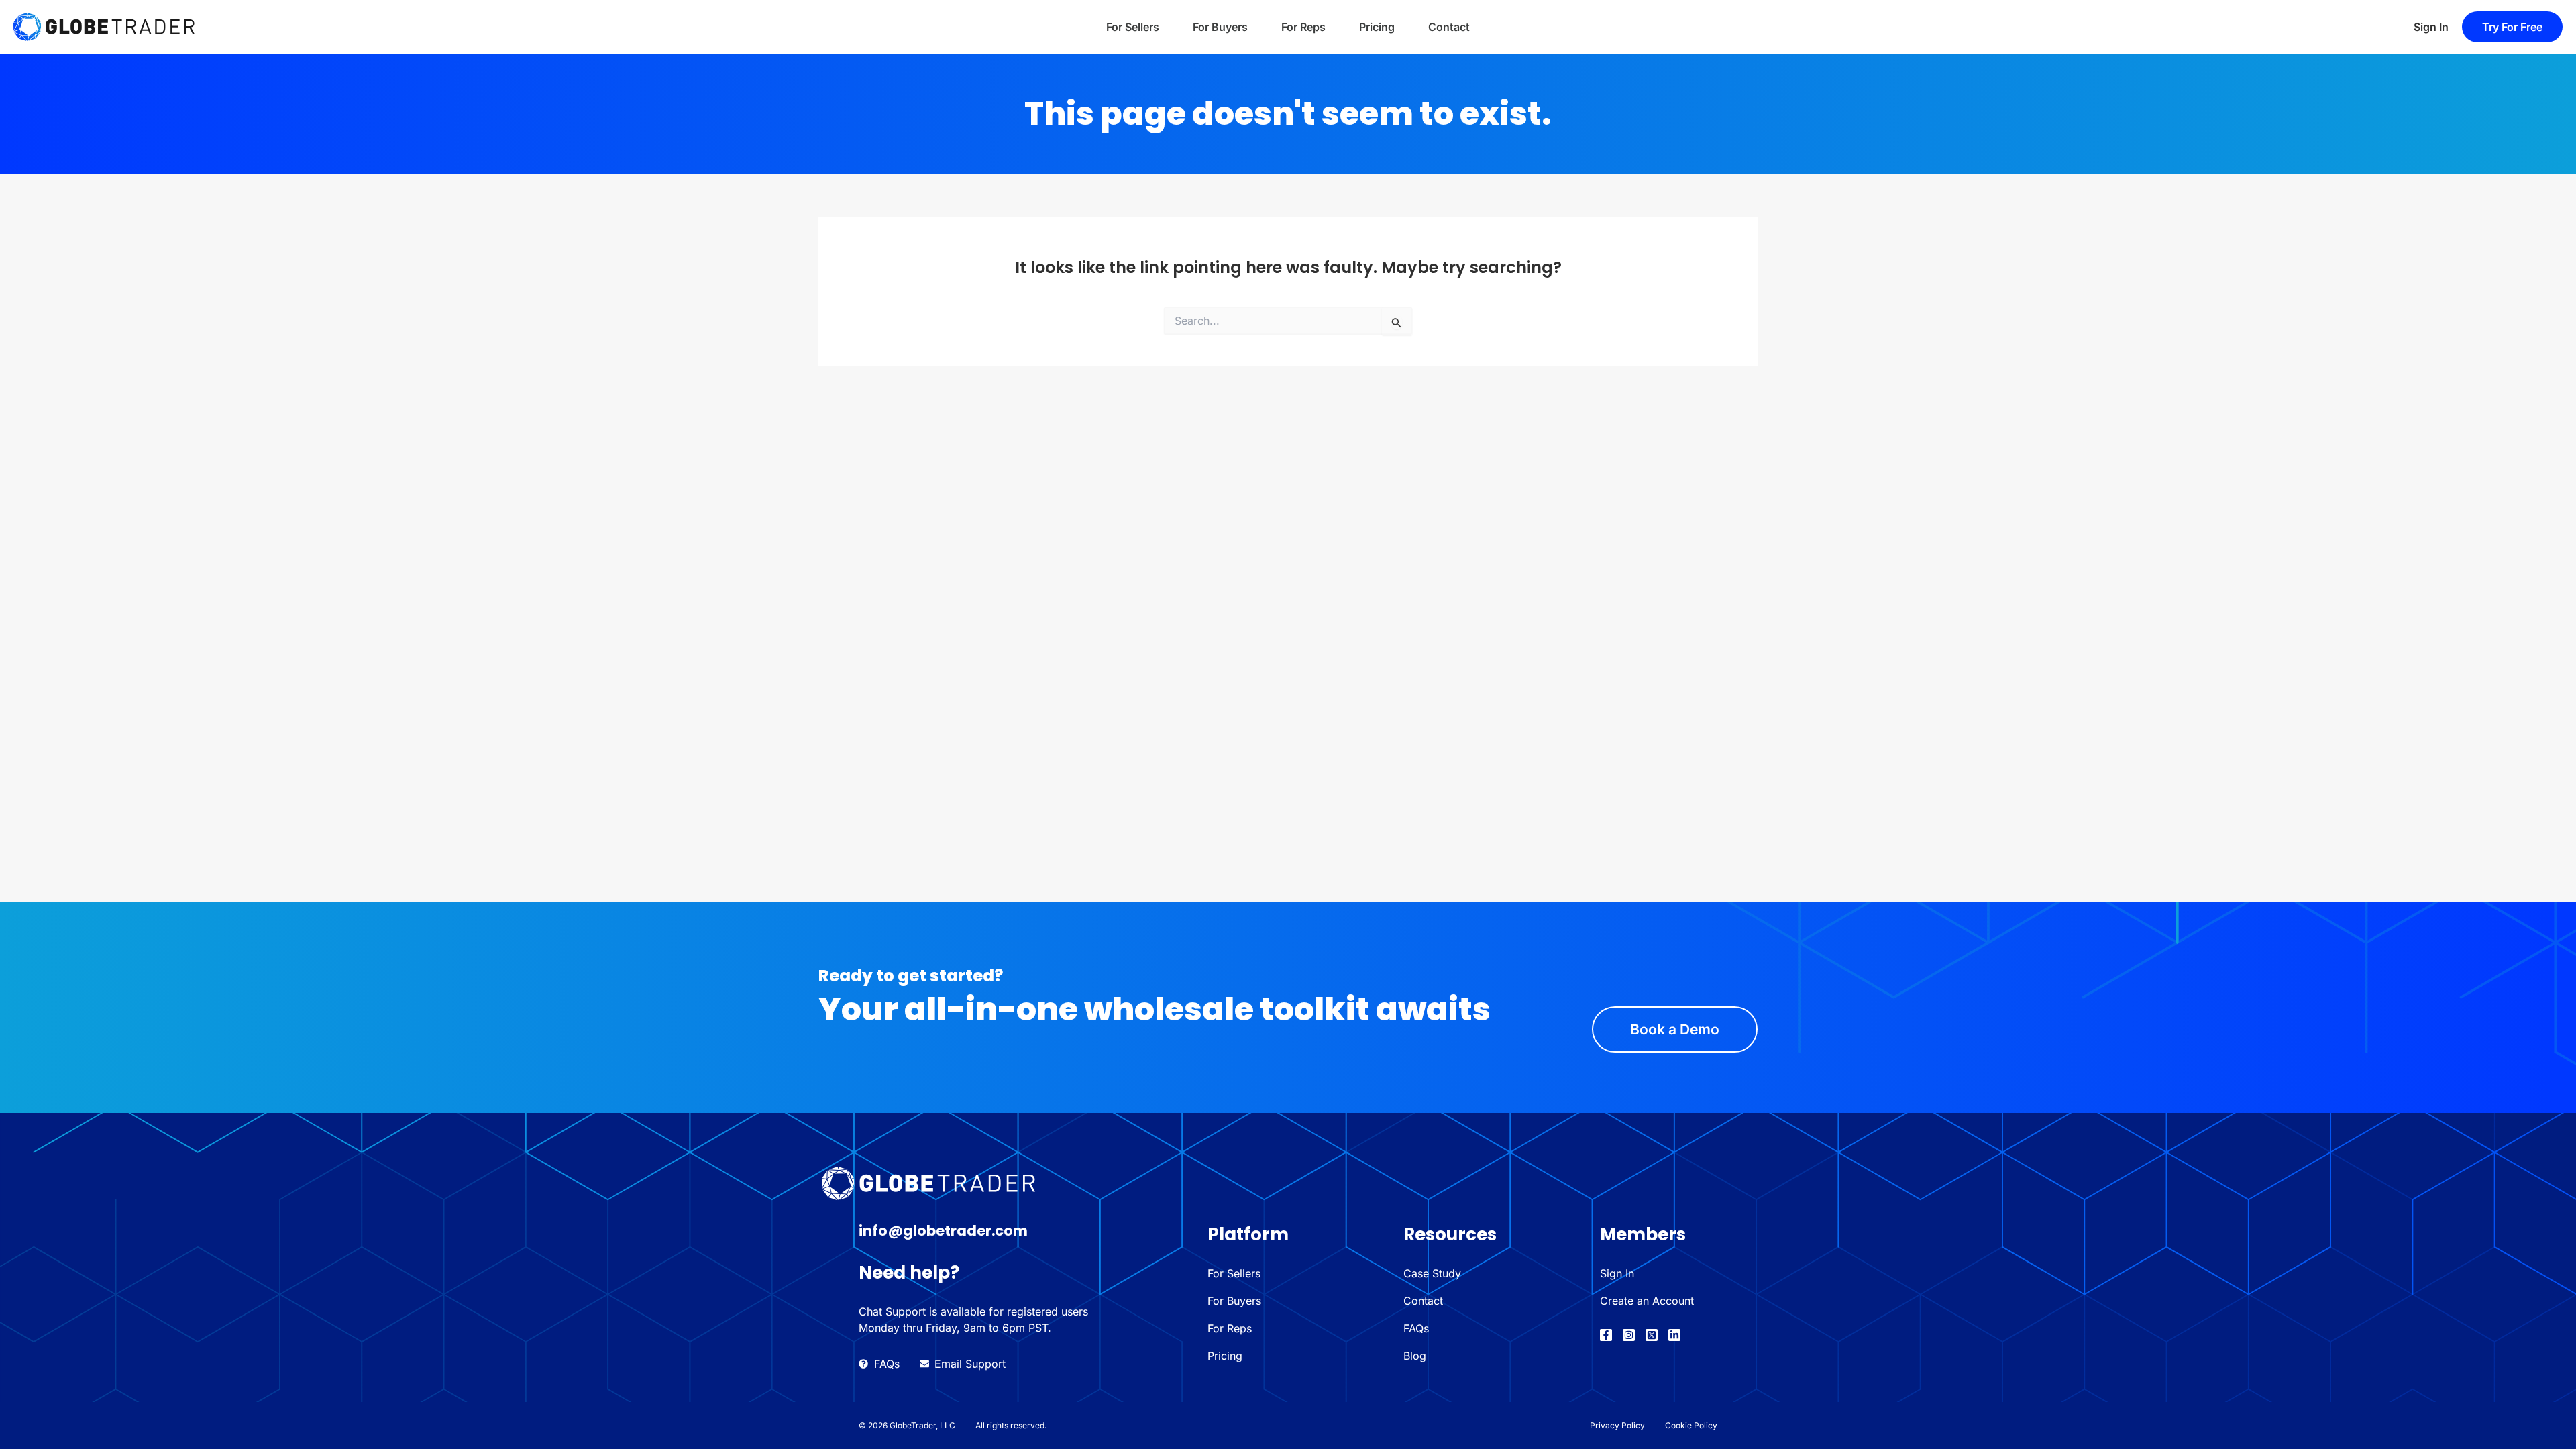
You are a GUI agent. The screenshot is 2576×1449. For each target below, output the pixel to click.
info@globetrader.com (943, 1231)
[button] (2512, 27)
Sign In (2431, 27)
